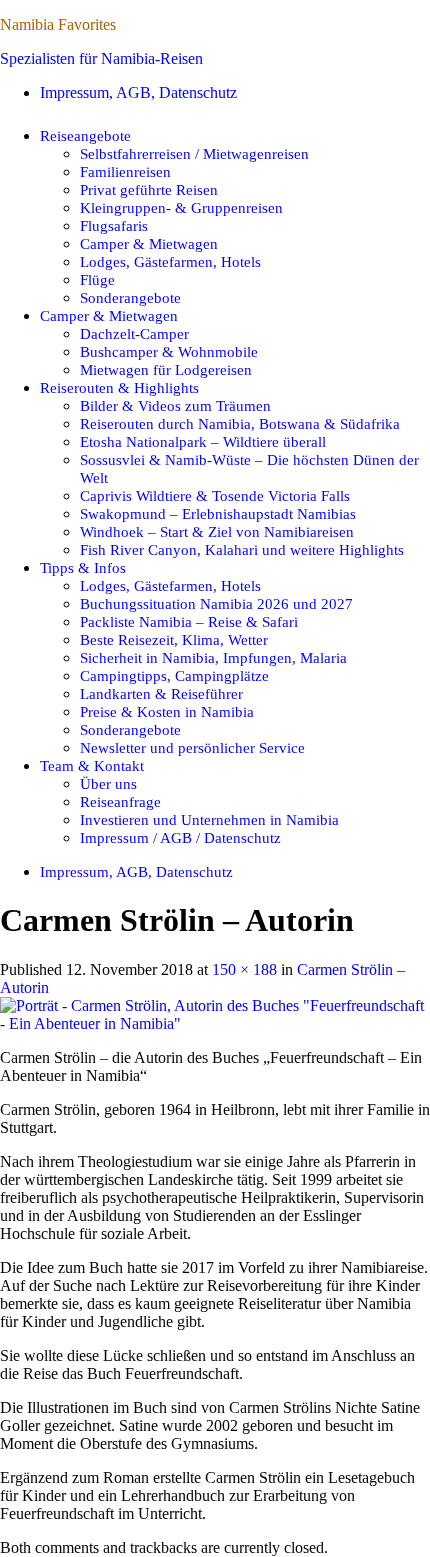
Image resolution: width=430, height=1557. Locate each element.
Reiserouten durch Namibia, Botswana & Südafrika (240, 423)
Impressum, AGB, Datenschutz (138, 92)
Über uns (108, 783)
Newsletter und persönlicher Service (192, 747)
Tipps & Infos (83, 567)
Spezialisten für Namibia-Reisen (101, 58)
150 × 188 (244, 969)
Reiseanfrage (120, 801)
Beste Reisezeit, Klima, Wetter (174, 639)
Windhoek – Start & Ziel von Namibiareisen (217, 531)
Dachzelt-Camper (134, 333)
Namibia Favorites (58, 24)
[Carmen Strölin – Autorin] (215, 1023)
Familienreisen (125, 171)
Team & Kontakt (92, 765)
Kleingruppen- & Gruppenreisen (181, 207)
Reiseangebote (85, 135)
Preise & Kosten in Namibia (167, 711)
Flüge (97, 279)
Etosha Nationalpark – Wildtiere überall (203, 441)
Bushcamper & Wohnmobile (169, 351)
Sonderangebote (130, 297)
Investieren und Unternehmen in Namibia (209, 819)
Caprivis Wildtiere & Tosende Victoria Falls (215, 495)
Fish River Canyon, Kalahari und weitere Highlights (242, 549)
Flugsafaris (114, 225)
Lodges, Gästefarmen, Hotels (170, 261)
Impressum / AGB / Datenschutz (180, 837)
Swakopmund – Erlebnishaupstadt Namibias (218, 513)
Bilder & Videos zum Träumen (175, 405)
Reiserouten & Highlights (119, 387)
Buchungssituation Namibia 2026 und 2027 (216, 603)
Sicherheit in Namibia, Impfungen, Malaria (213, 657)
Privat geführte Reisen (149, 189)
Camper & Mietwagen (149, 243)
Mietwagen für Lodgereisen (166, 369)
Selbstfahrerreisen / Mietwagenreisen (194, 153)
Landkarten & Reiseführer (161, 693)
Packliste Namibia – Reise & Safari (189, 621)
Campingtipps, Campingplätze (174, 675)
